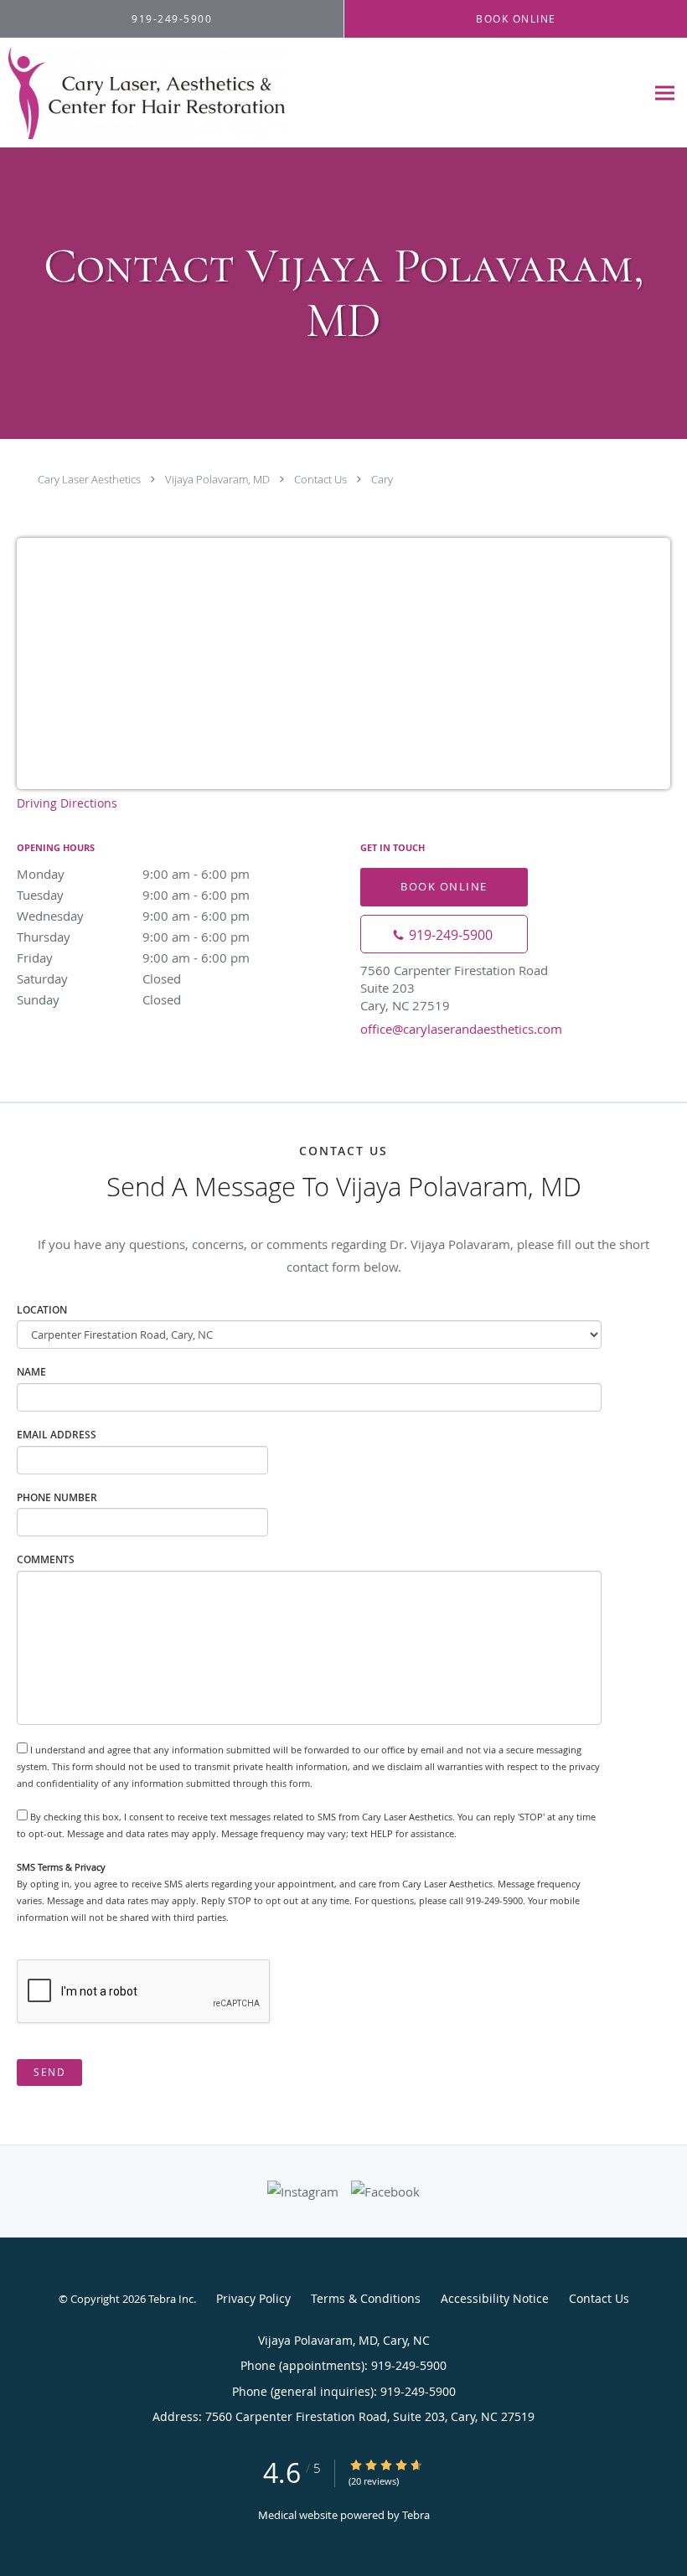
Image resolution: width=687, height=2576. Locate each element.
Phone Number (57, 1497)
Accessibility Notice (495, 2298)
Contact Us (320, 479)
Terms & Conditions (366, 2298)
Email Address (57, 1435)
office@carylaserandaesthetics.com (461, 1029)
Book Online (444, 886)
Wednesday (133, 916)
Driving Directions (67, 803)
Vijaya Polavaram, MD (217, 479)
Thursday (133, 937)
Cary (382, 479)
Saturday (99, 978)
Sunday (99, 999)
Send (49, 2072)
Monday (133, 874)
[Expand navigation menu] (665, 93)
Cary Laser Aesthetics (89, 479)
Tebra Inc (171, 2299)
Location (42, 1310)
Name (31, 1372)
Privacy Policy (253, 2298)
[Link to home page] (142, 93)
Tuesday (133, 895)
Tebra (416, 2515)
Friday (133, 958)
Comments (46, 1559)
